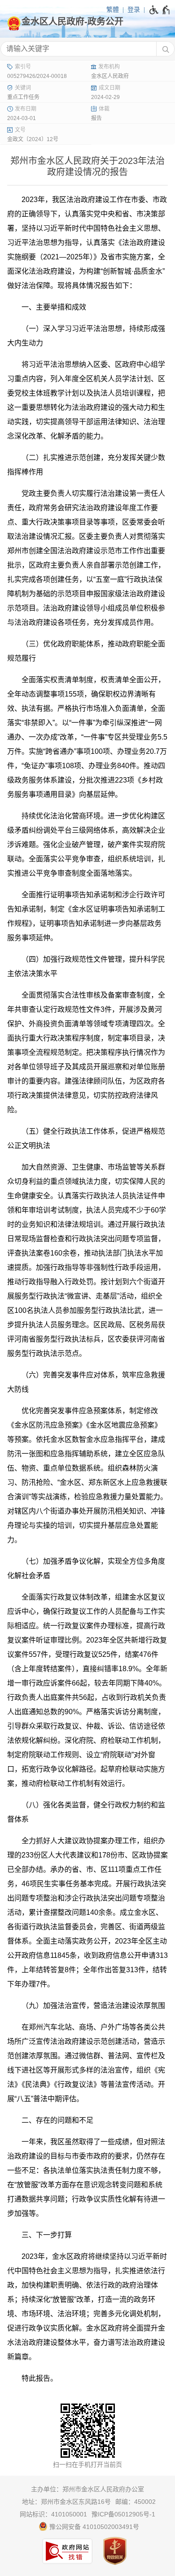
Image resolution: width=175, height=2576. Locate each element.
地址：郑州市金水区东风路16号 (66, 2502)
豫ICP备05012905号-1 (123, 2514)
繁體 (113, 9)
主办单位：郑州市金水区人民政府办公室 (87, 2489)
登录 (134, 9)
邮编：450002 (136, 2502)
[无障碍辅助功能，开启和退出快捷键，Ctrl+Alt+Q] (160, 10)
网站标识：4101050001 (53, 2514)
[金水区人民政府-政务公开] (87, 22)
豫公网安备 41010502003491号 (93, 2527)
